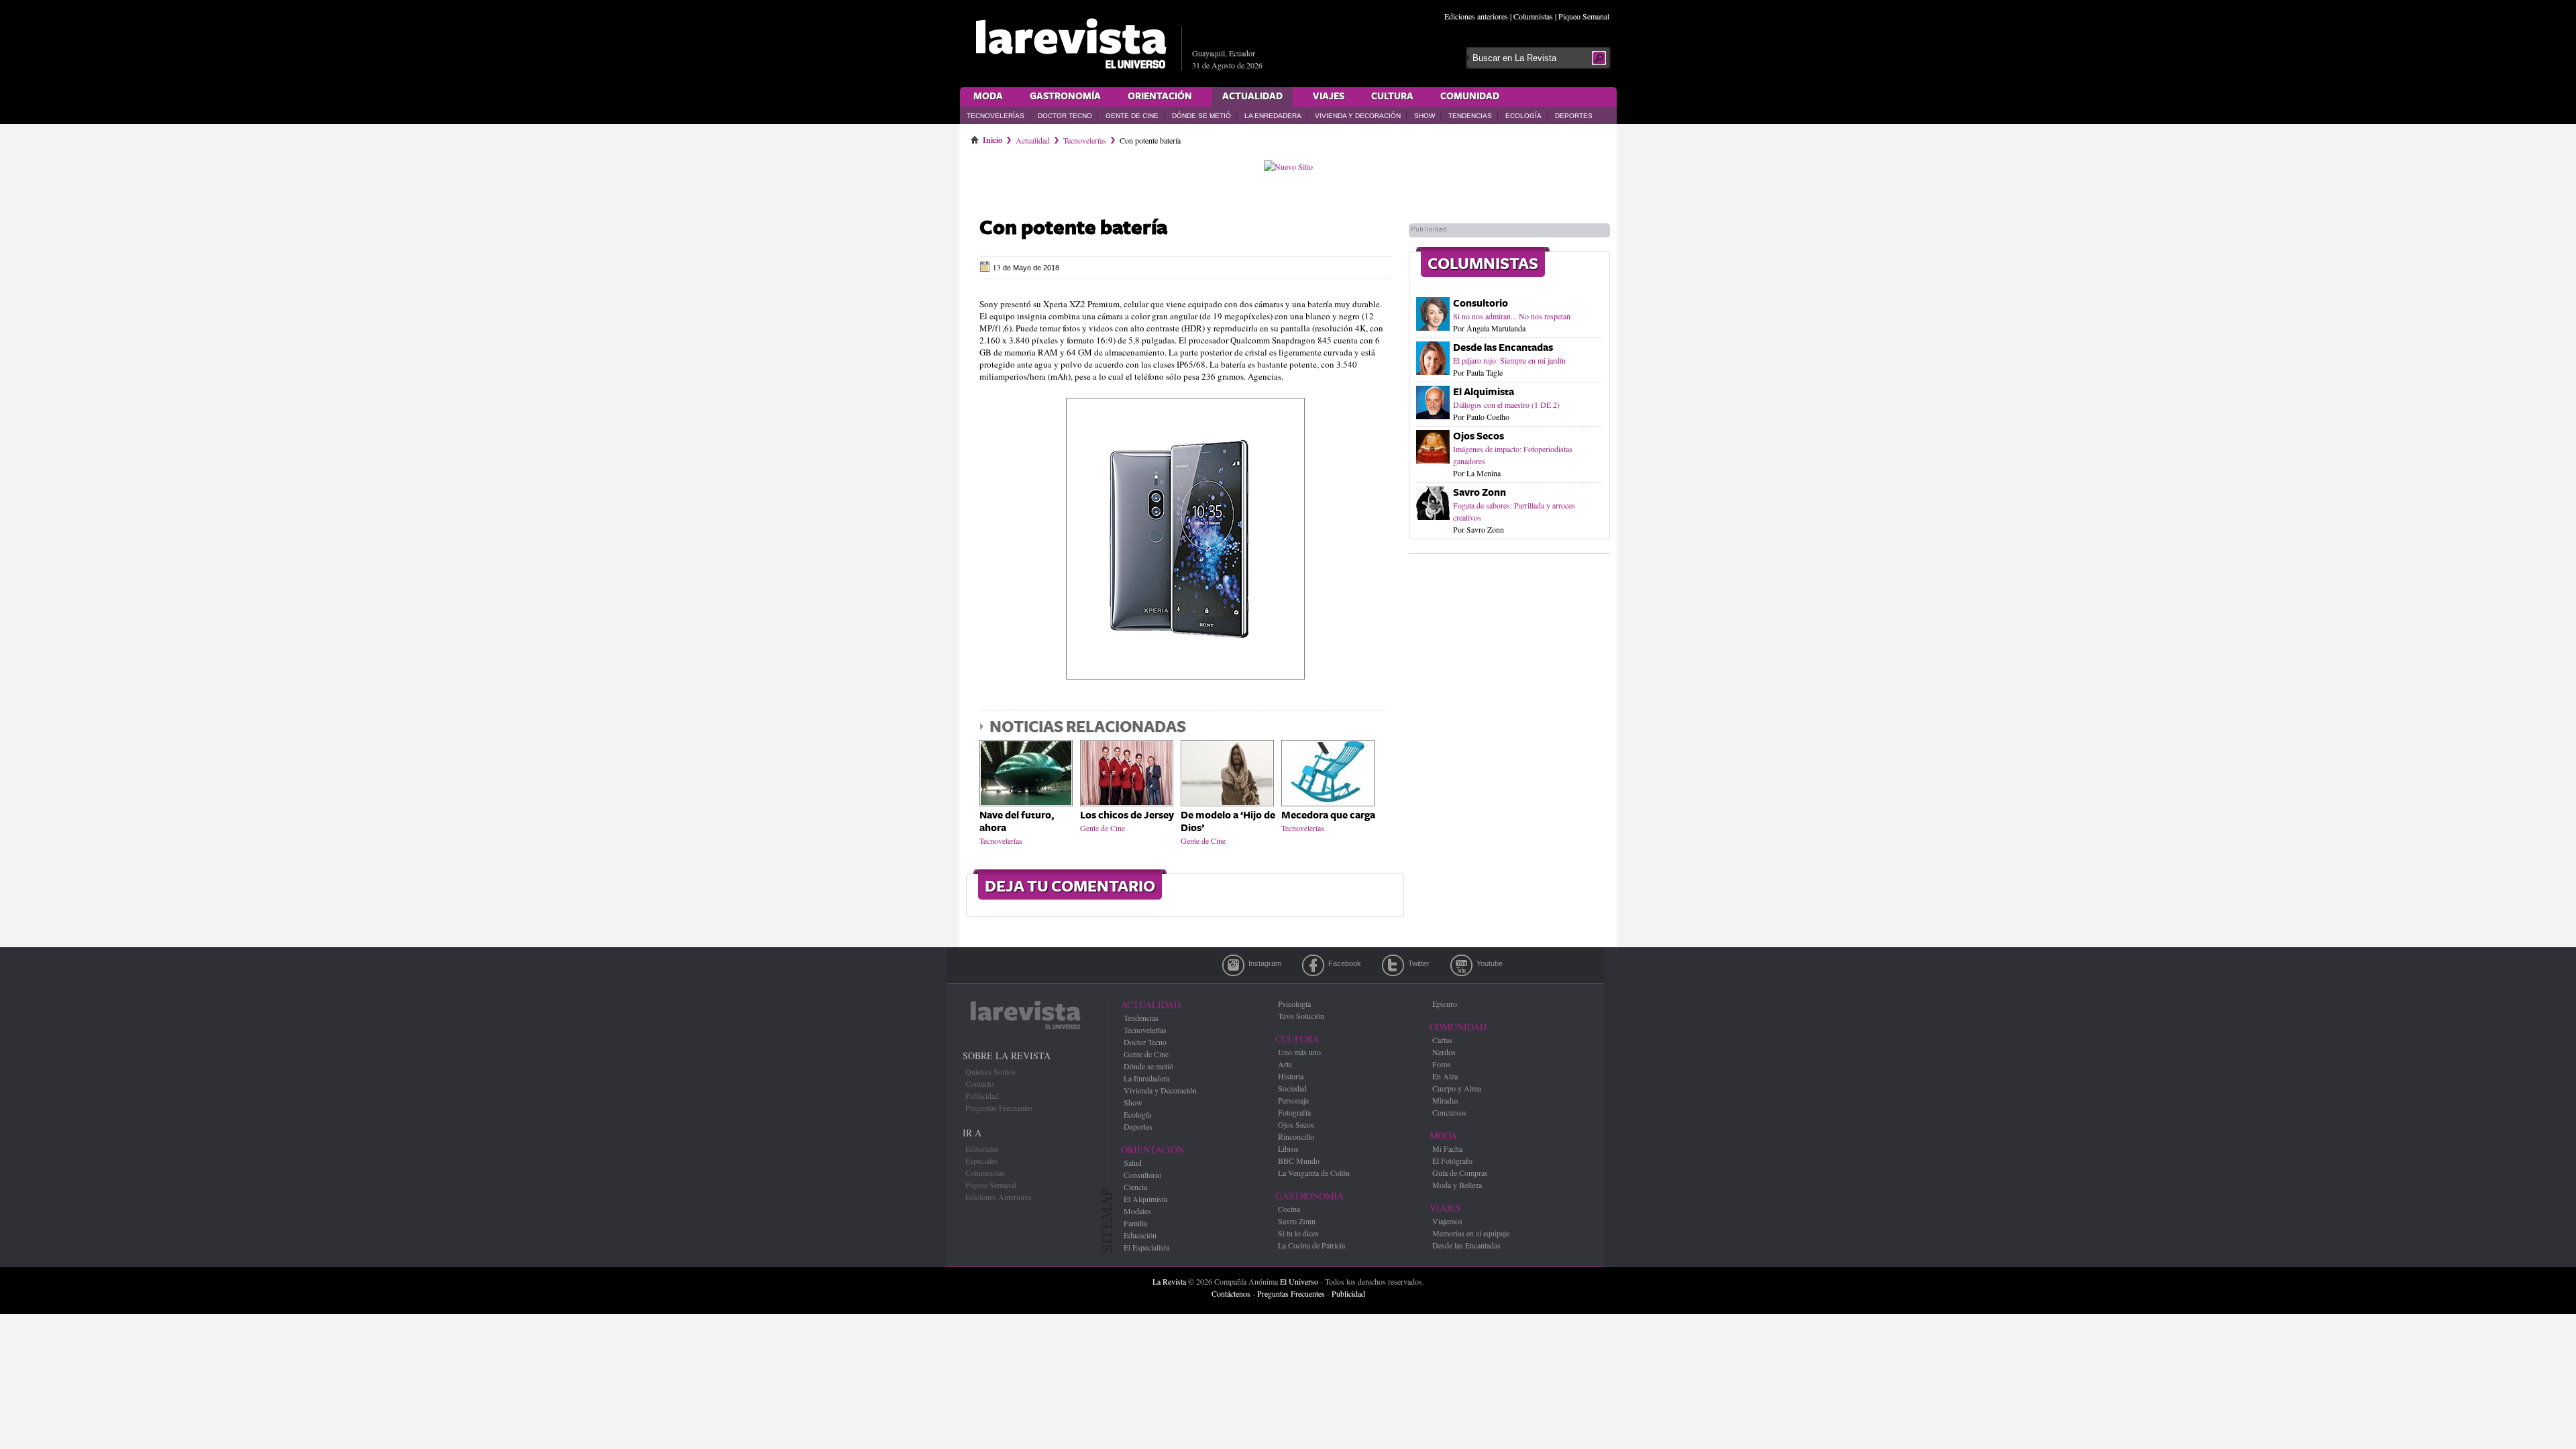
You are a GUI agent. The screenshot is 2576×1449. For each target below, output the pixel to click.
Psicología (1294, 1004)
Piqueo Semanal (1584, 16)
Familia (1135, 1223)
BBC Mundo (1299, 1161)
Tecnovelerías (996, 116)
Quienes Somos (990, 1071)
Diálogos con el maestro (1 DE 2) (1506, 405)
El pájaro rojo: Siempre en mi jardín (1509, 360)
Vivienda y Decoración (1358, 116)
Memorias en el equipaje (1471, 1233)
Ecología (1523, 116)
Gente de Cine (1132, 116)
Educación (1140, 1235)
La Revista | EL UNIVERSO (1071, 44)
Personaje (1293, 1100)
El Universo (1299, 1281)
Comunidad (1470, 97)
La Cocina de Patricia (1311, 1245)
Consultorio (1481, 304)
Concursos (1449, 1112)
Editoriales (982, 1148)
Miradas (1445, 1100)
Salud (1133, 1163)
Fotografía (1294, 1112)
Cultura (1392, 97)
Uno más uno (1299, 1052)
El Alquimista (1484, 392)
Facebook (1313, 965)
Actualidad (1252, 97)
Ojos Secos (1479, 436)
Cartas (1442, 1040)
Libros (1288, 1148)
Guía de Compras (1460, 1173)
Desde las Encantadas (1503, 348)
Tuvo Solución (1301, 1016)
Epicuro (1445, 1004)
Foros (1442, 1064)
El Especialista (1146, 1247)
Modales (1137, 1211)
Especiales (982, 1161)
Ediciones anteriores (1476, 16)
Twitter (1393, 965)
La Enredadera (1273, 116)
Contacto (979, 1083)
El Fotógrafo (1452, 1161)
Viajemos (1447, 1221)
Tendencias (1470, 116)
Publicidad (982, 1095)
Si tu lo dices (1298, 1233)
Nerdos (1444, 1052)
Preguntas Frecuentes (999, 1108)
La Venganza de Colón (1314, 1173)
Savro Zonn (1480, 493)
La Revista (1169, 1281)
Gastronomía (1065, 97)
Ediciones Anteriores (999, 1197)
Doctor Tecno (1065, 116)
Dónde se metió (1201, 116)
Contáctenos (1231, 1293)
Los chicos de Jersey (1127, 815)
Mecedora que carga (1328, 815)
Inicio (992, 138)
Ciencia (1135, 1187)
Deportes (1574, 116)
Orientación (1160, 97)
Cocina (1289, 1209)
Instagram (1233, 965)
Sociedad (1292, 1088)
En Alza (1445, 1076)
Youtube (1461, 965)
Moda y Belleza (1457, 1185)
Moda (988, 97)
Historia (1291, 1076)
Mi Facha (1447, 1148)
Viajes (1329, 97)
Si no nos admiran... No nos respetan (1512, 316)
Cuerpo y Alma (1457, 1088)
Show (1425, 116)
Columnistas (1533, 16)
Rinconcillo (1296, 1136)
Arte (1285, 1064)
